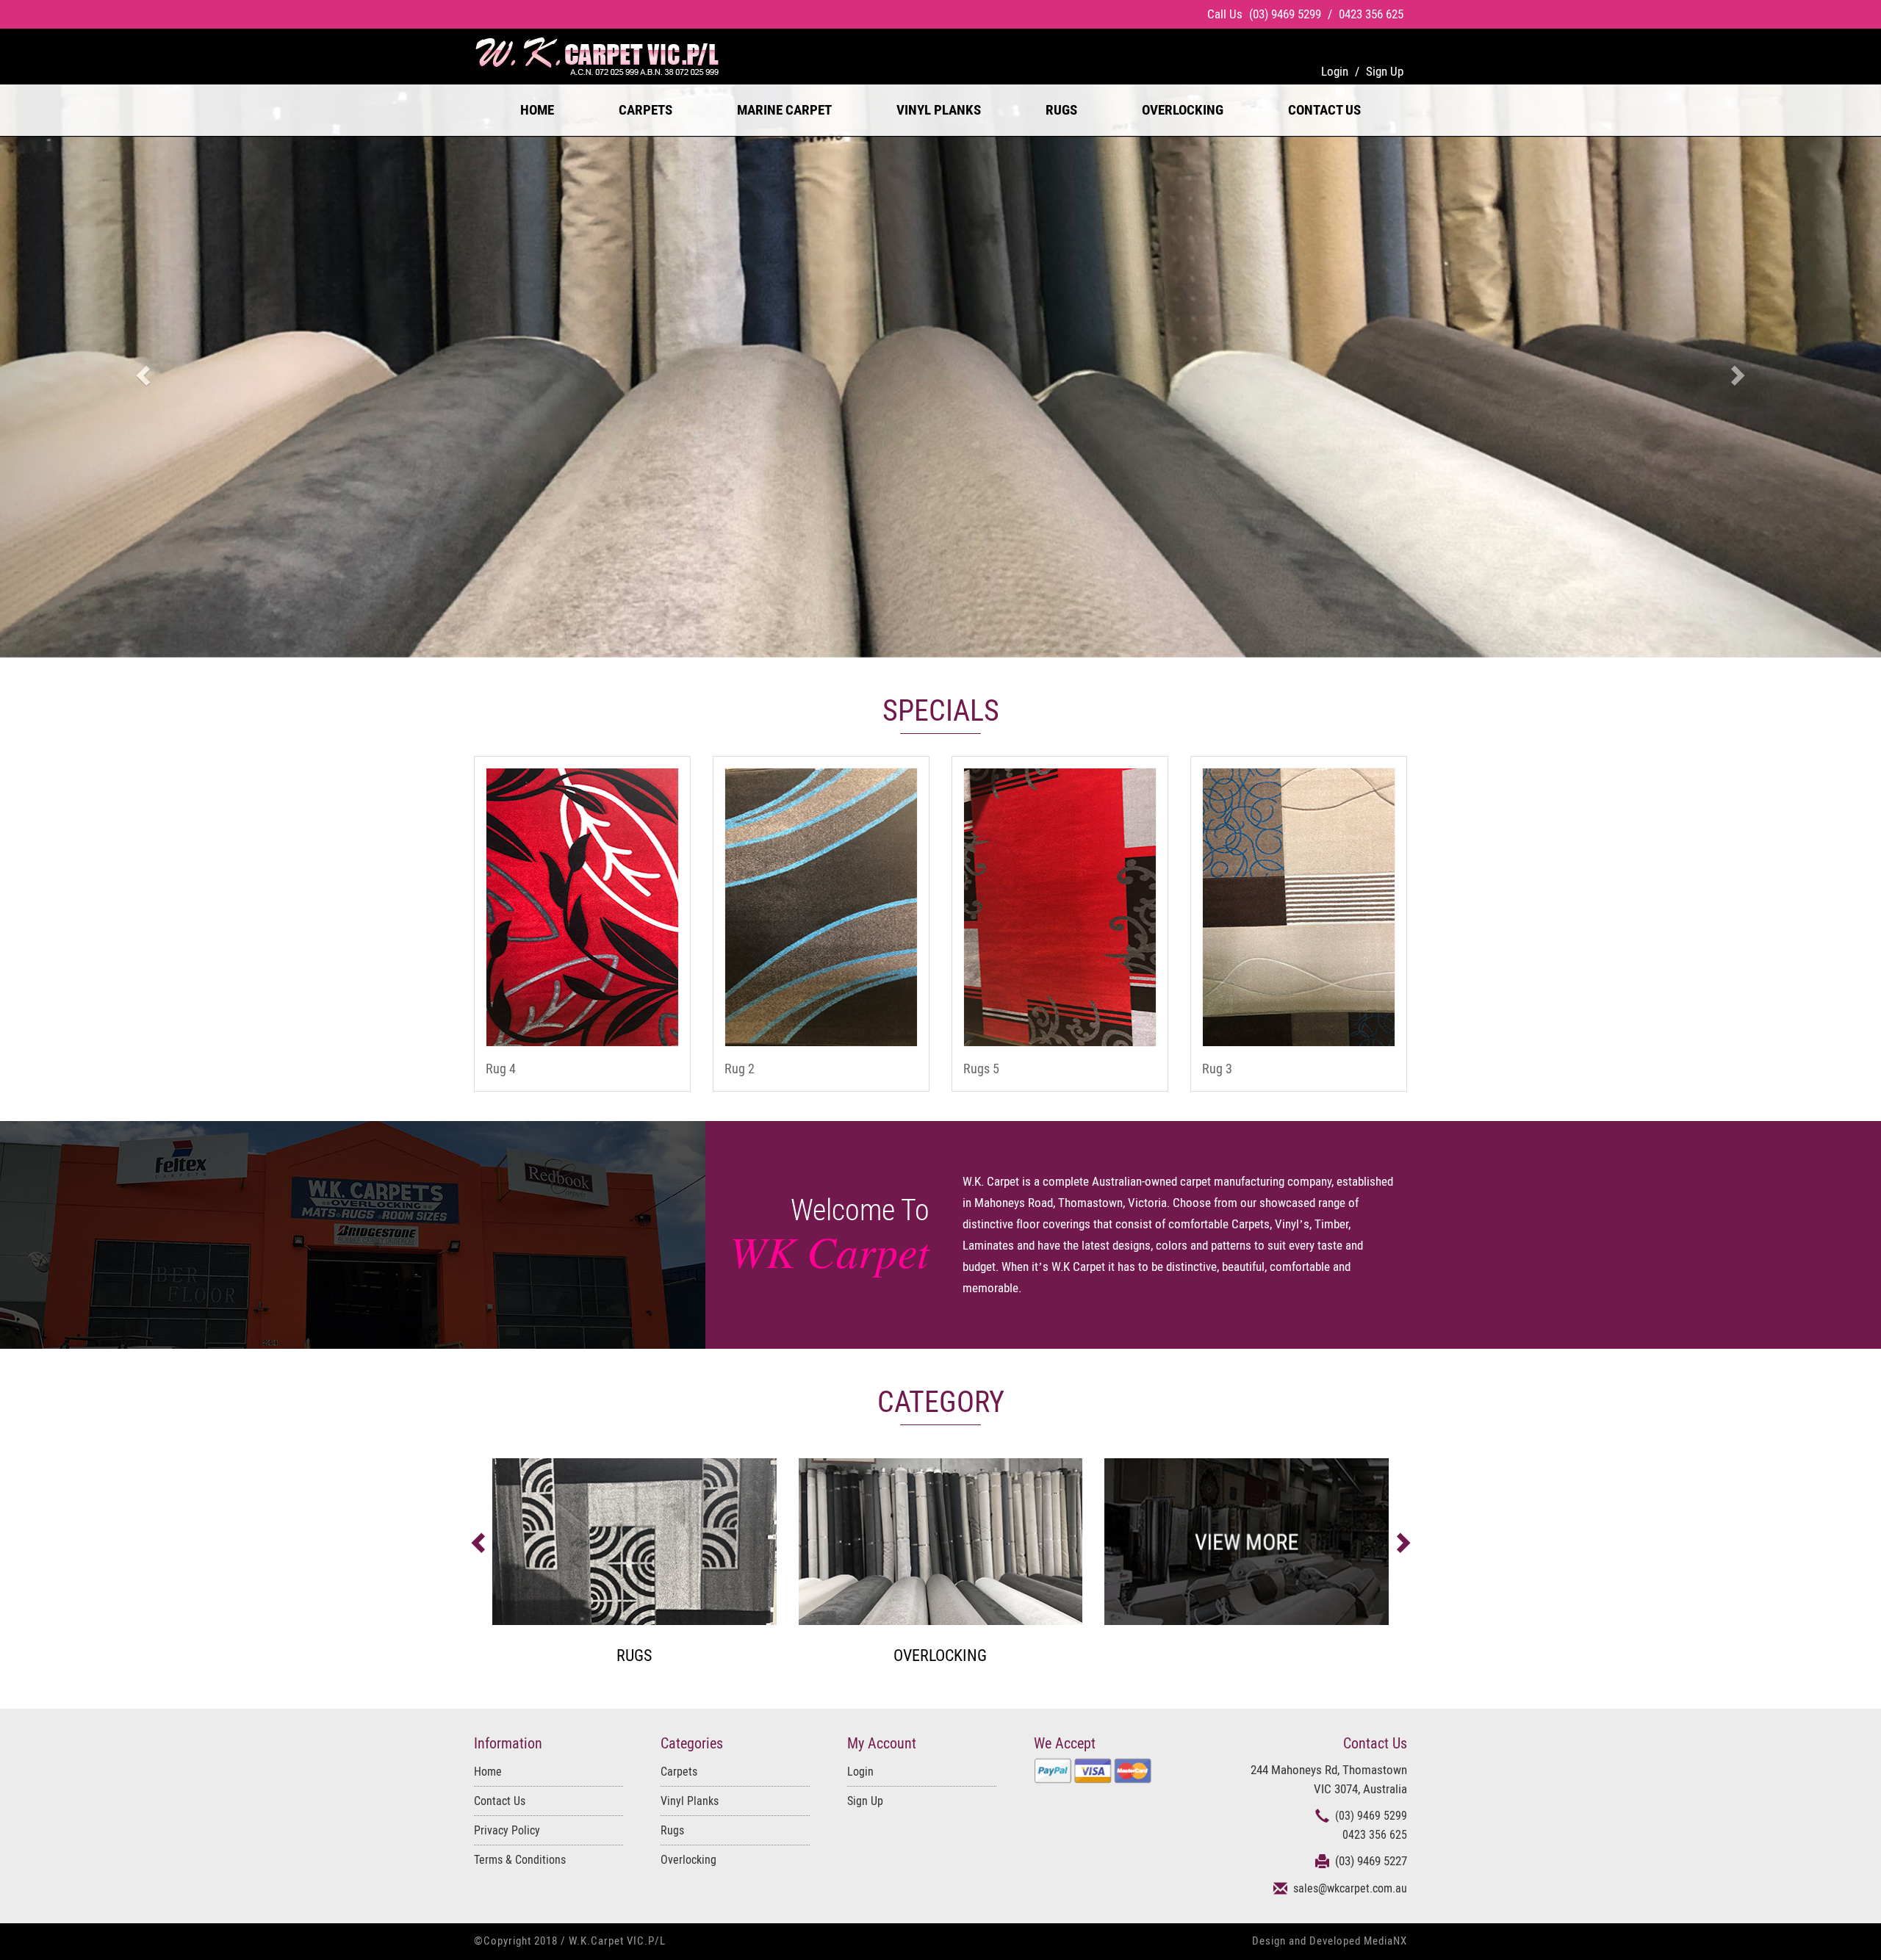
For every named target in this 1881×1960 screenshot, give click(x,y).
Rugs (672, 1830)
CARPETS (645, 110)
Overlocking (688, 1860)
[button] (141, 371)
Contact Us (1324, 110)
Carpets (679, 1772)
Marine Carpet (784, 110)
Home (537, 110)
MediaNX (1385, 1941)
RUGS (1061, 110)
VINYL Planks (939, 110)
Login (860, 1772)
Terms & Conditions (520, 1860)
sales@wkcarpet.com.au (1350, 1888)
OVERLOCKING (1183, 110)
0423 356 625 (1371, 14)
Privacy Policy (507, 1830)
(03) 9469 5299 (1287, 14)
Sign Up (865, 1801)
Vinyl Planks (690, 1801)
